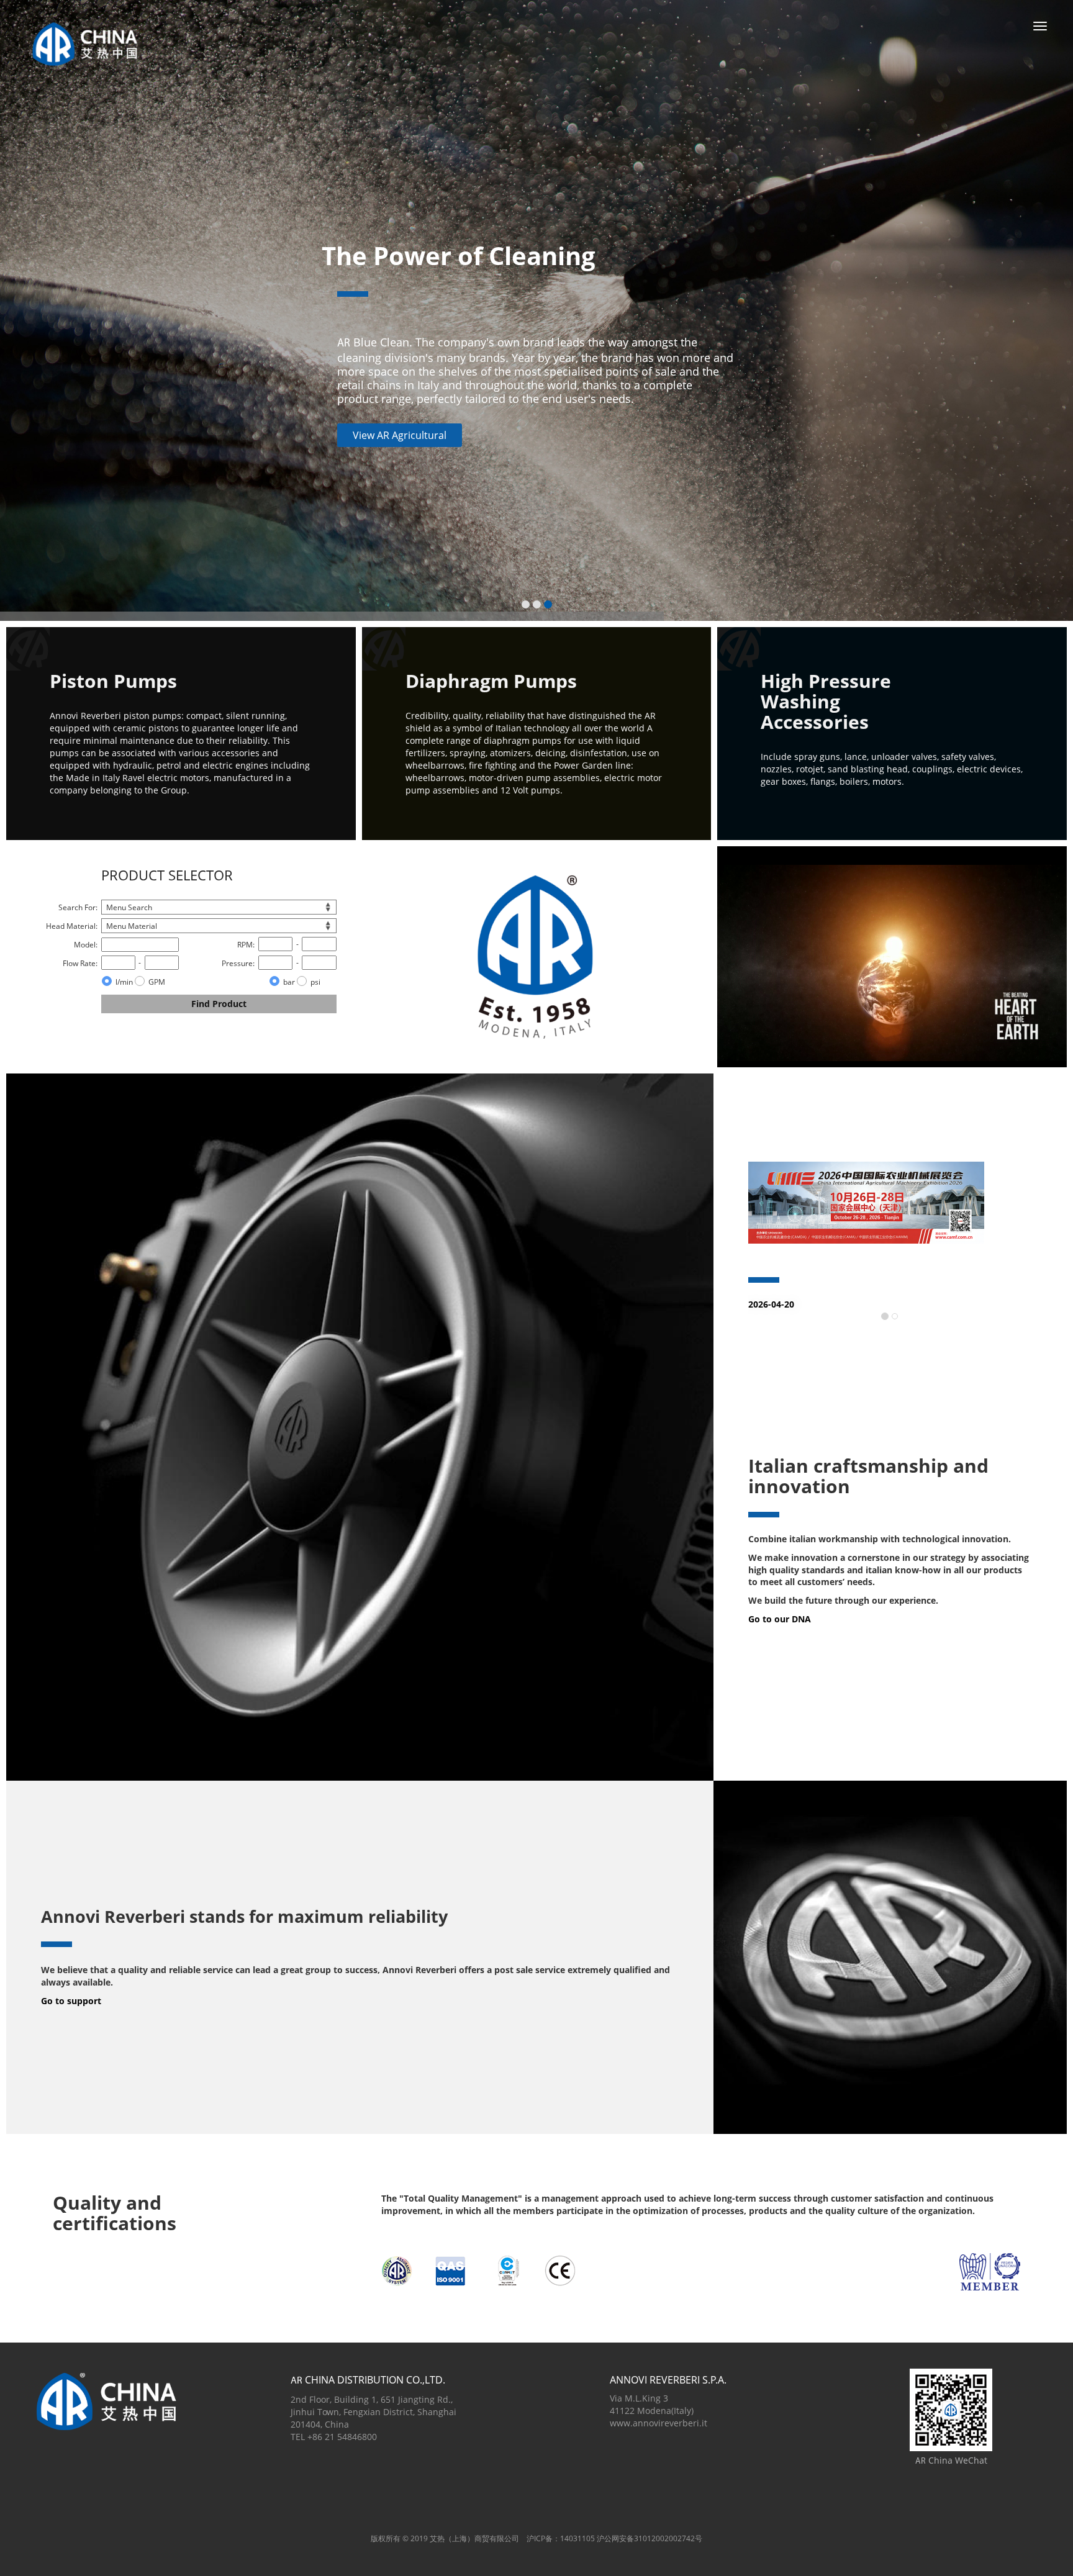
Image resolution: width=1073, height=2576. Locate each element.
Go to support (71, 2001)
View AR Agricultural (400, 435)
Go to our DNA (780, 1619)
